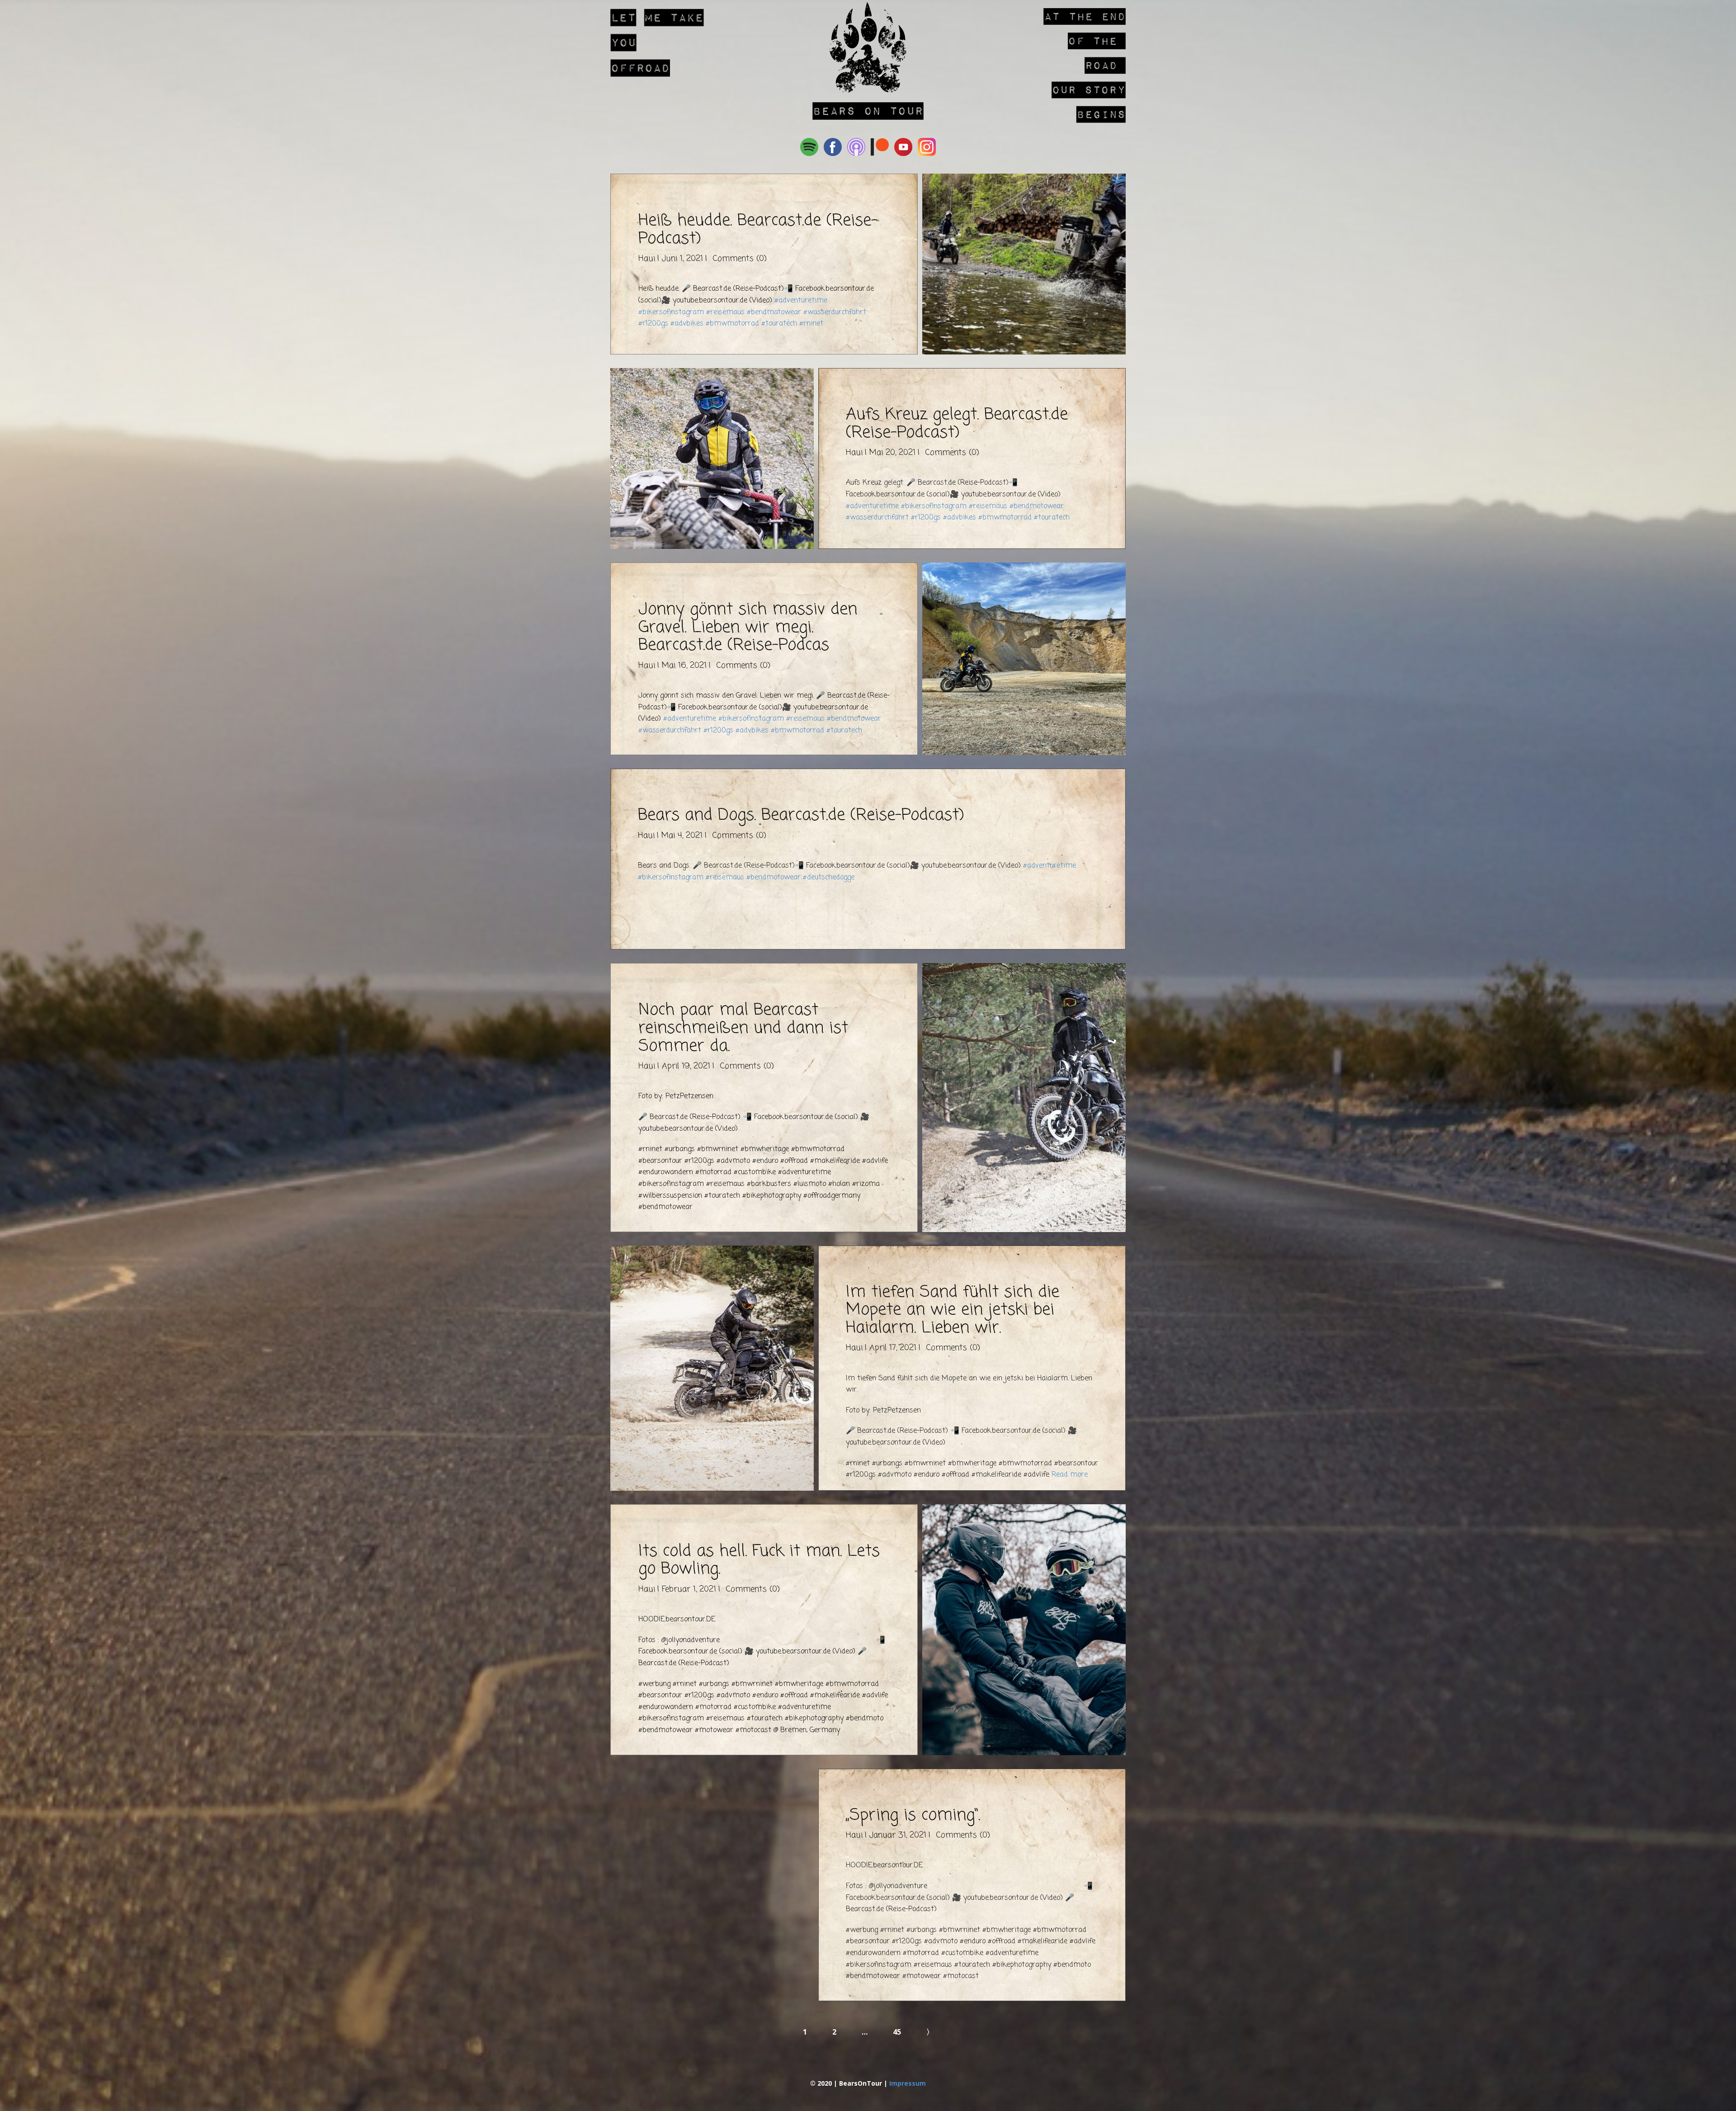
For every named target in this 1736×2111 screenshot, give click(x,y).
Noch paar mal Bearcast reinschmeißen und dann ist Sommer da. (743, 1028)
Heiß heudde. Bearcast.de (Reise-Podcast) (758, 230)
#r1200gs (653, 324)
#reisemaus (725, 312)
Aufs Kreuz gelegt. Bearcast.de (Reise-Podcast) (957, 424)
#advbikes (687, 324)
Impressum (908, 2083)
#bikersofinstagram (671, 312)
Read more (1070, 1475)
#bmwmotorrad (732, 324)
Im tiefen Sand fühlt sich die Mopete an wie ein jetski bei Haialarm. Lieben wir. (953, 1310)
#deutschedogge (829, 878)
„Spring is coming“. (913, 1816)
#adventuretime (801, 301)
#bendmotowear (774, 312)
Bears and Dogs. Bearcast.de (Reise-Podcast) (801, 815)
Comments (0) (738, 259)
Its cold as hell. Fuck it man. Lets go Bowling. (759, 1561)
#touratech (779, 324)
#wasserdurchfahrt (835, 312)
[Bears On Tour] (868, 47)
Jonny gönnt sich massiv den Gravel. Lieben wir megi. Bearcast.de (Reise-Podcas (748, 628)
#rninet (811, 324)
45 (897, 2032)
